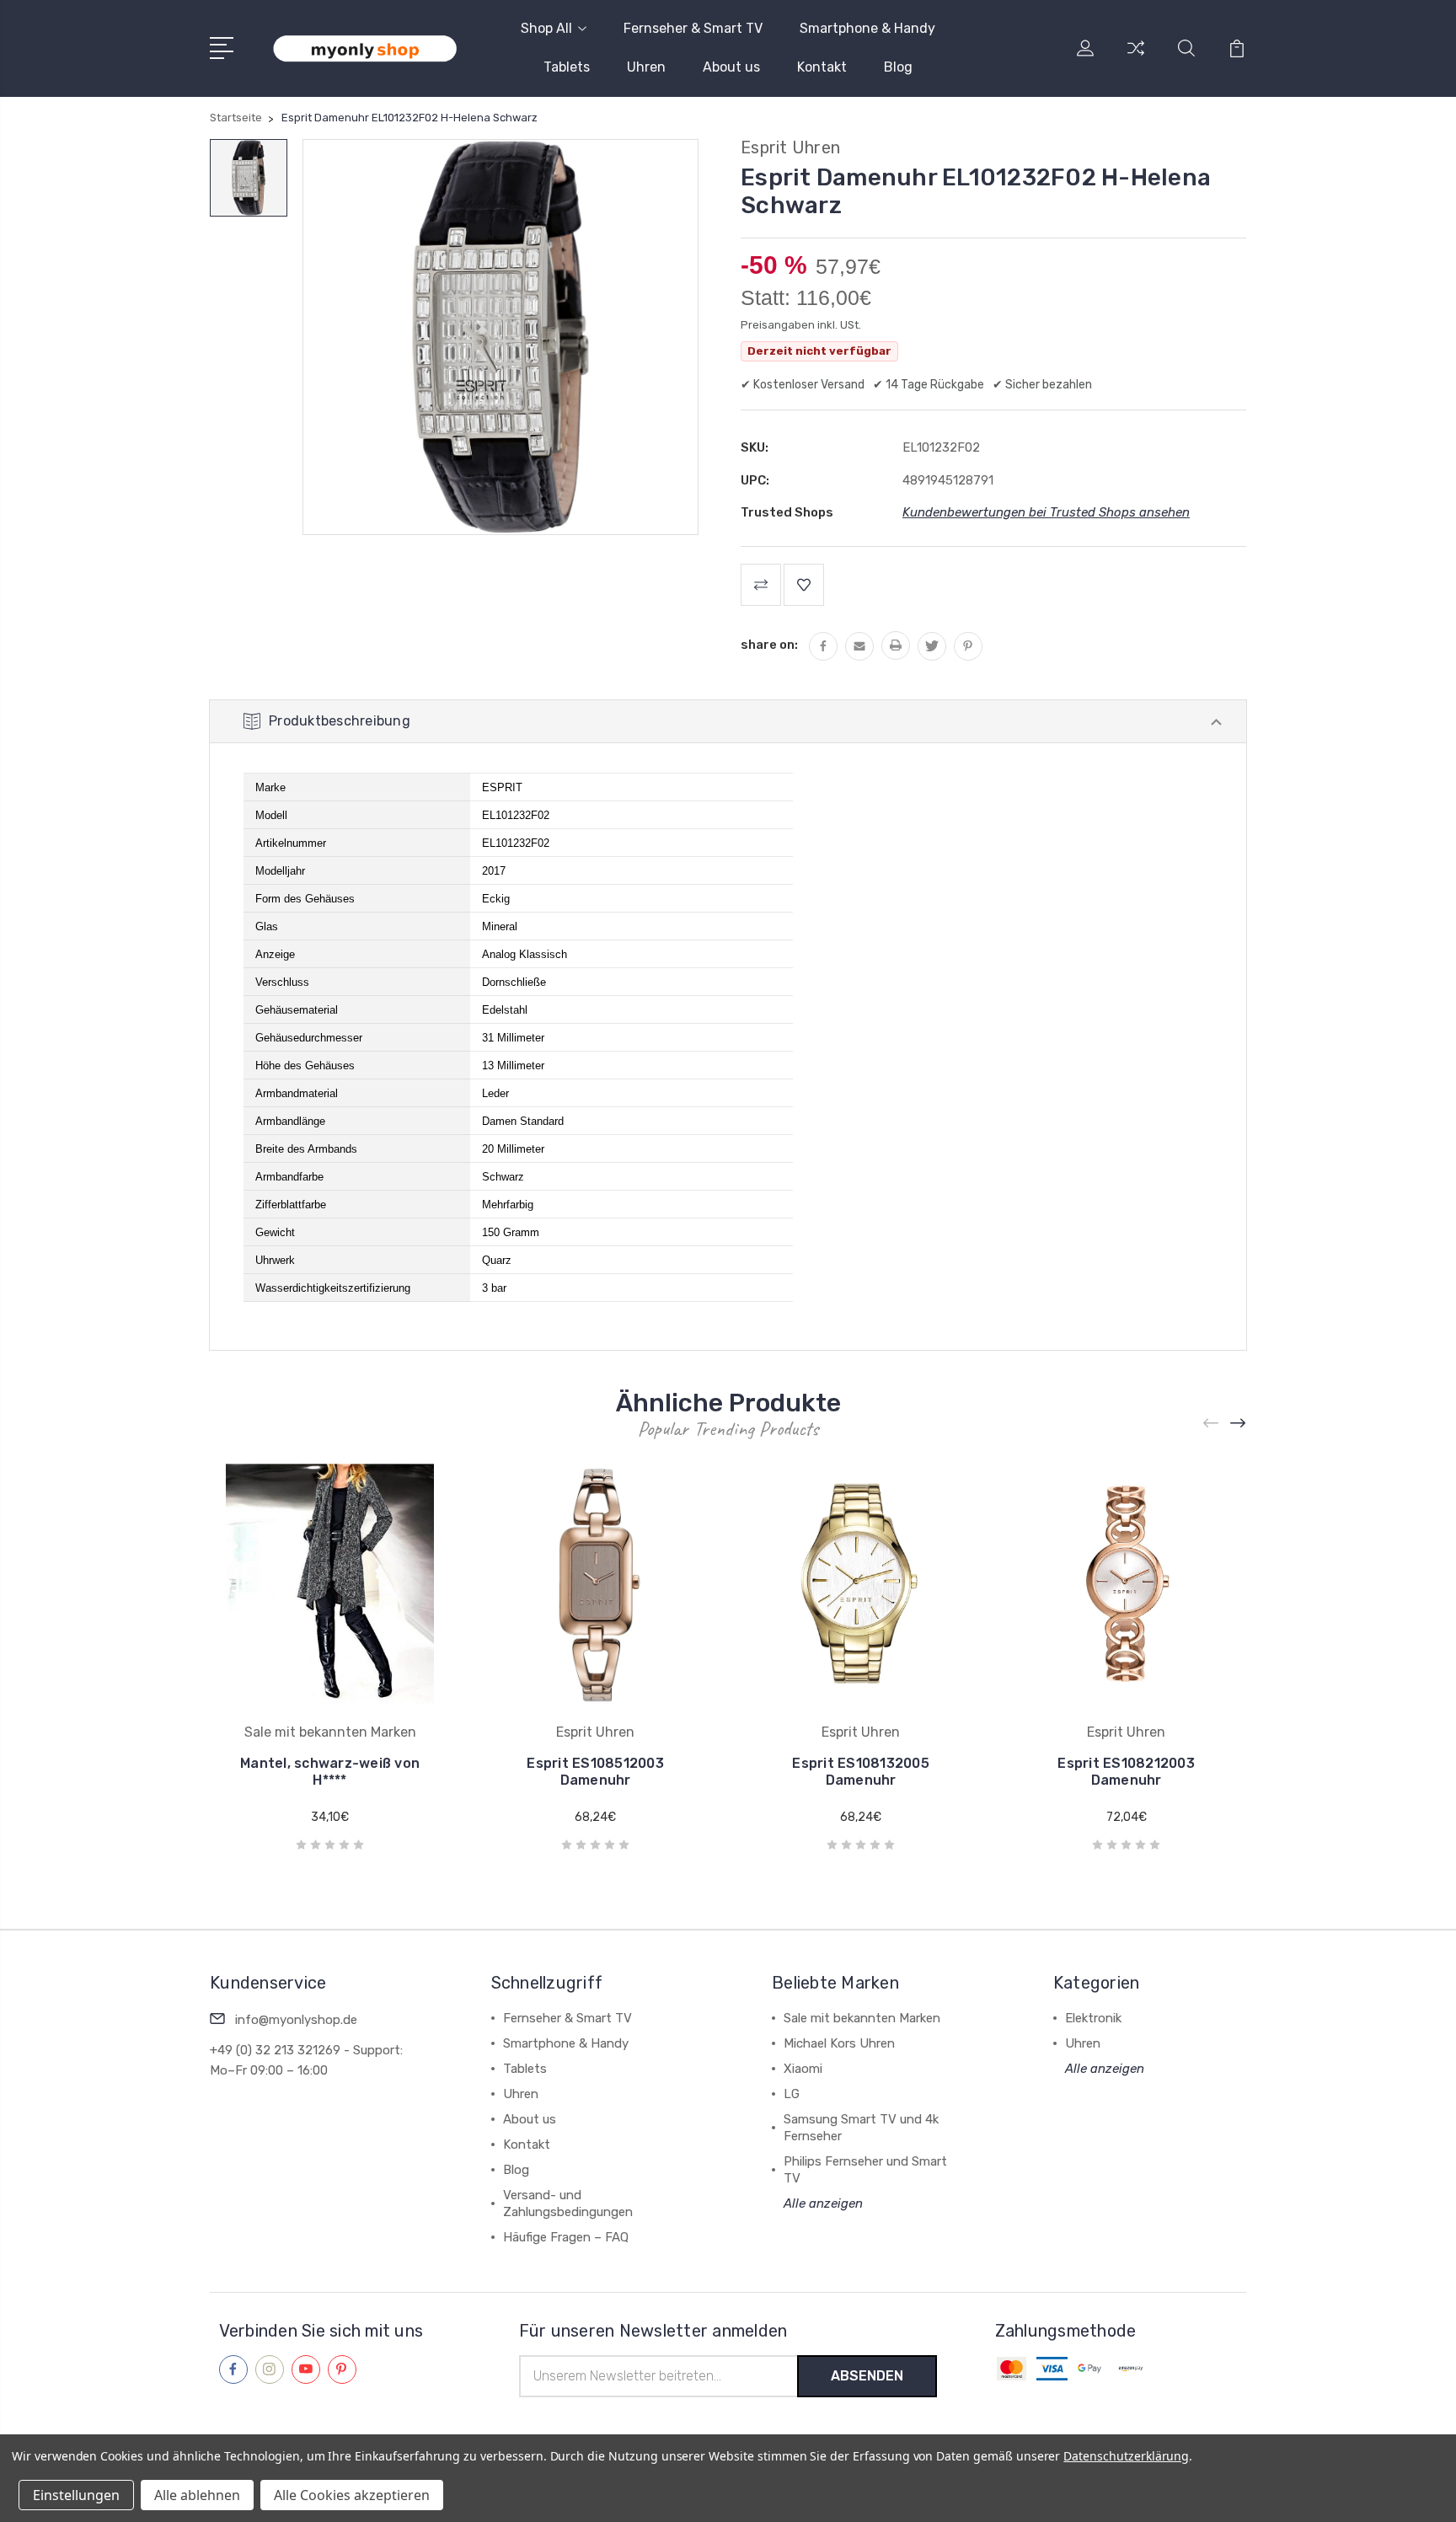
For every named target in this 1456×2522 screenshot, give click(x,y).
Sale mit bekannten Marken (862, 2018)
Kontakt (822, 67)
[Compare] (1136, 58)
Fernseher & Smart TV (693, 28)
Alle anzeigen (823, 2203)
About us (731, 67)
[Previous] (1212, 1424)
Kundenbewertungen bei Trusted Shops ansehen (1046, 512)
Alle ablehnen (197, 2495)
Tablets (567, 67)
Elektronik (1093, 2018)
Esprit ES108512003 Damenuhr (595, 1772)
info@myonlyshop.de (296, 2020)
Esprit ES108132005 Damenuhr (861, 1772)
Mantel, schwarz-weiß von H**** (330, 1772)
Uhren (646, 67)
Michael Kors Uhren (839, 2043)
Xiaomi (803, 2069)
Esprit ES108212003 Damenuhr (1126, 1772)
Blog (898, 67)
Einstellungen (76, 2495)
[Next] (1239, 1424)
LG (792, 2094)
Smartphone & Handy (867, 28)
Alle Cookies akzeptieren (352, 2495)
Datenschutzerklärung (1126, 2456)
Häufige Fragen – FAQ (566, 2237)
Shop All (546, 28)
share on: (769, 645)
